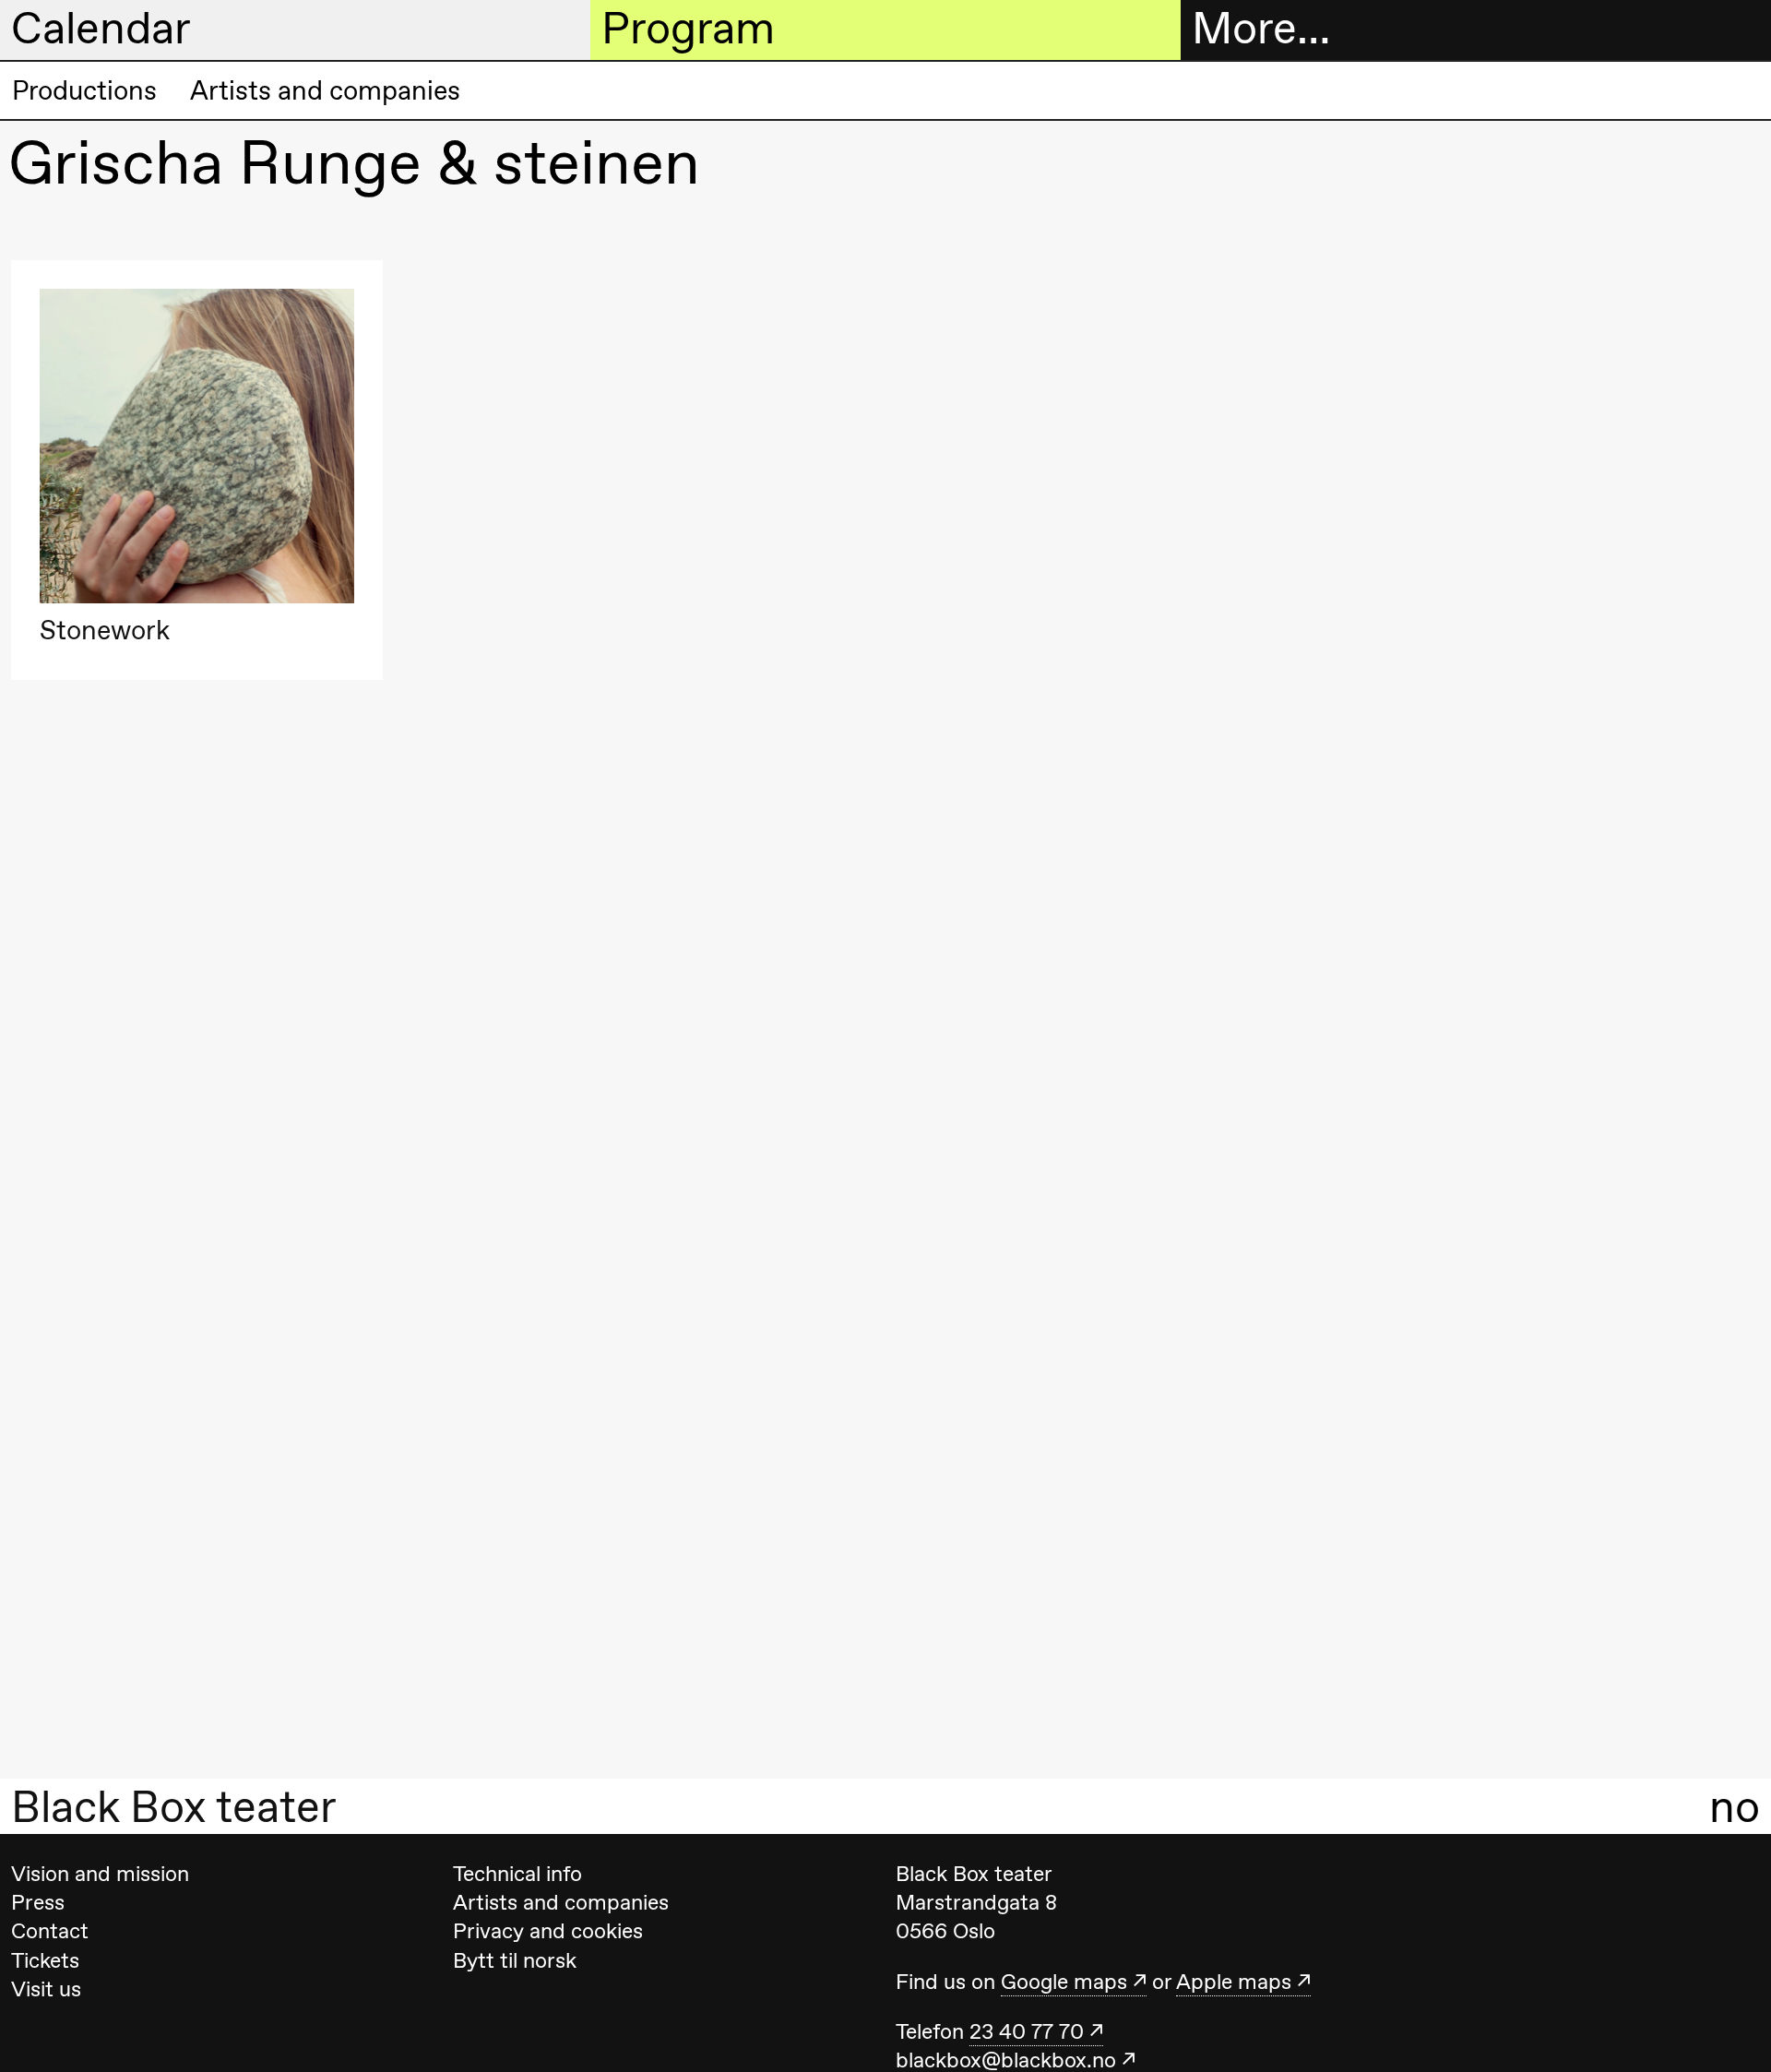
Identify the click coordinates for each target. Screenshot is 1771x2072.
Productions (84, 90)
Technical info (517, 1874)
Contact (50, 1931)
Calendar (101, 29)
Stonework (105, 631)
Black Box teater (174, 1806)
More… (1261, 29)
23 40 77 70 (1027, 2031)
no (1735, 1806)
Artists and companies (325, 90)
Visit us (46, 1989)
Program (688, 29)
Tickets (45, 1960)
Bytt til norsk (515, 1960)
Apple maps (1234, 1982)
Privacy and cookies (548, 1931)
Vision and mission (100, 1874)
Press (38, 1902)
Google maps (1064, 1982)
